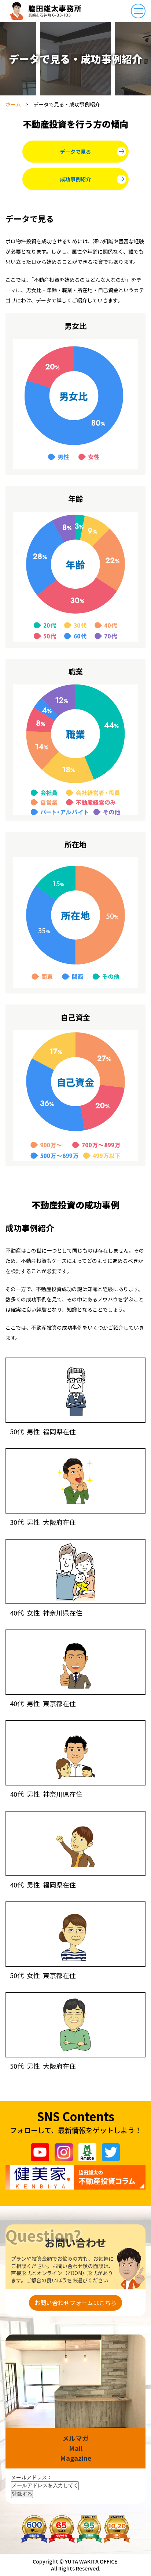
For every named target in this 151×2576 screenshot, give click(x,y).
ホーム (13, 104)
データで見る (75, 152)
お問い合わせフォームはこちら (75, 2303)
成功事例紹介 (75, 179)
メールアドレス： (32, 2477)
